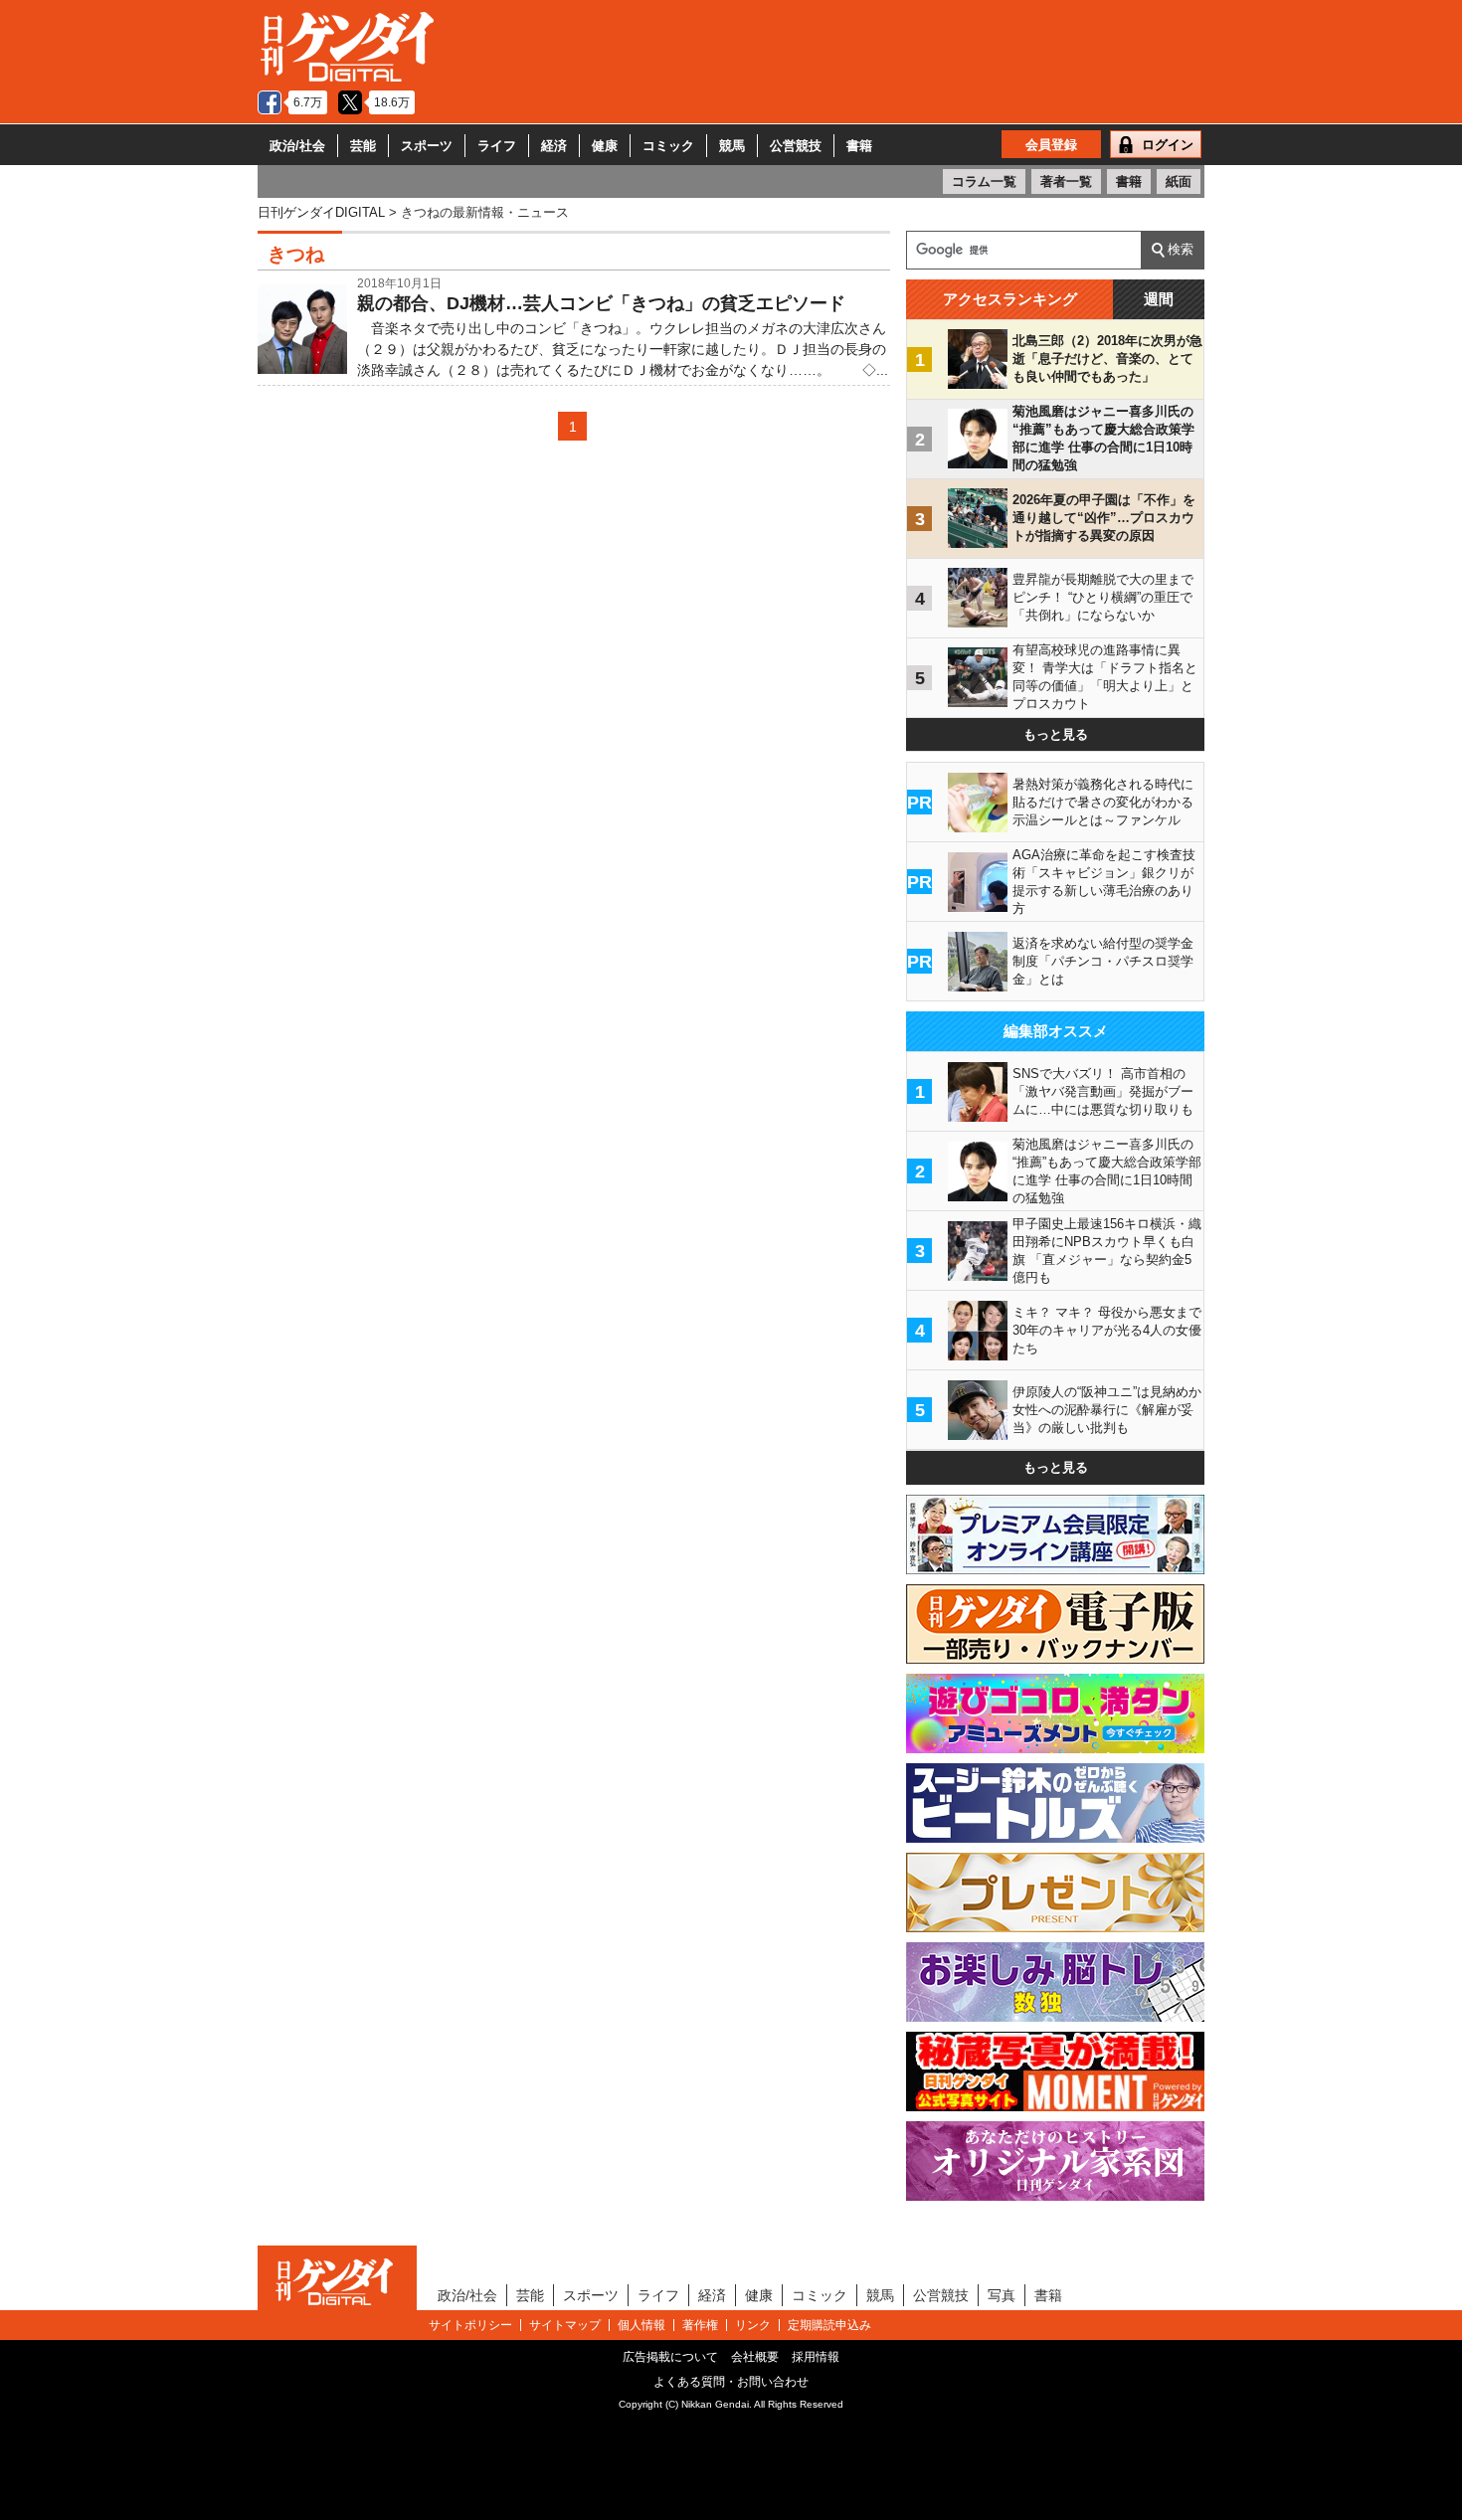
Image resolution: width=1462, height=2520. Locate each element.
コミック (668, 146)
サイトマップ (565, 2325)
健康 (605, 146)
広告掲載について (670, 2357)
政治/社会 (297, 146)
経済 (554, 146)
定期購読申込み (829, 2325)
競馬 (732, 146)
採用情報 (816, 2357)
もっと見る (1056, 734)
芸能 (363, 146)
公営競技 (796, 146)
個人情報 (641, 2325)
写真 (1002, 2295)
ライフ (497, 146)
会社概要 (755, 2357)
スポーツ (427, 146)
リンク (753, 2325)
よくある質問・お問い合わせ (731, 2382)
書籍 (859, 146)
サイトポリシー (470, 2325)
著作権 (700, 2325)
